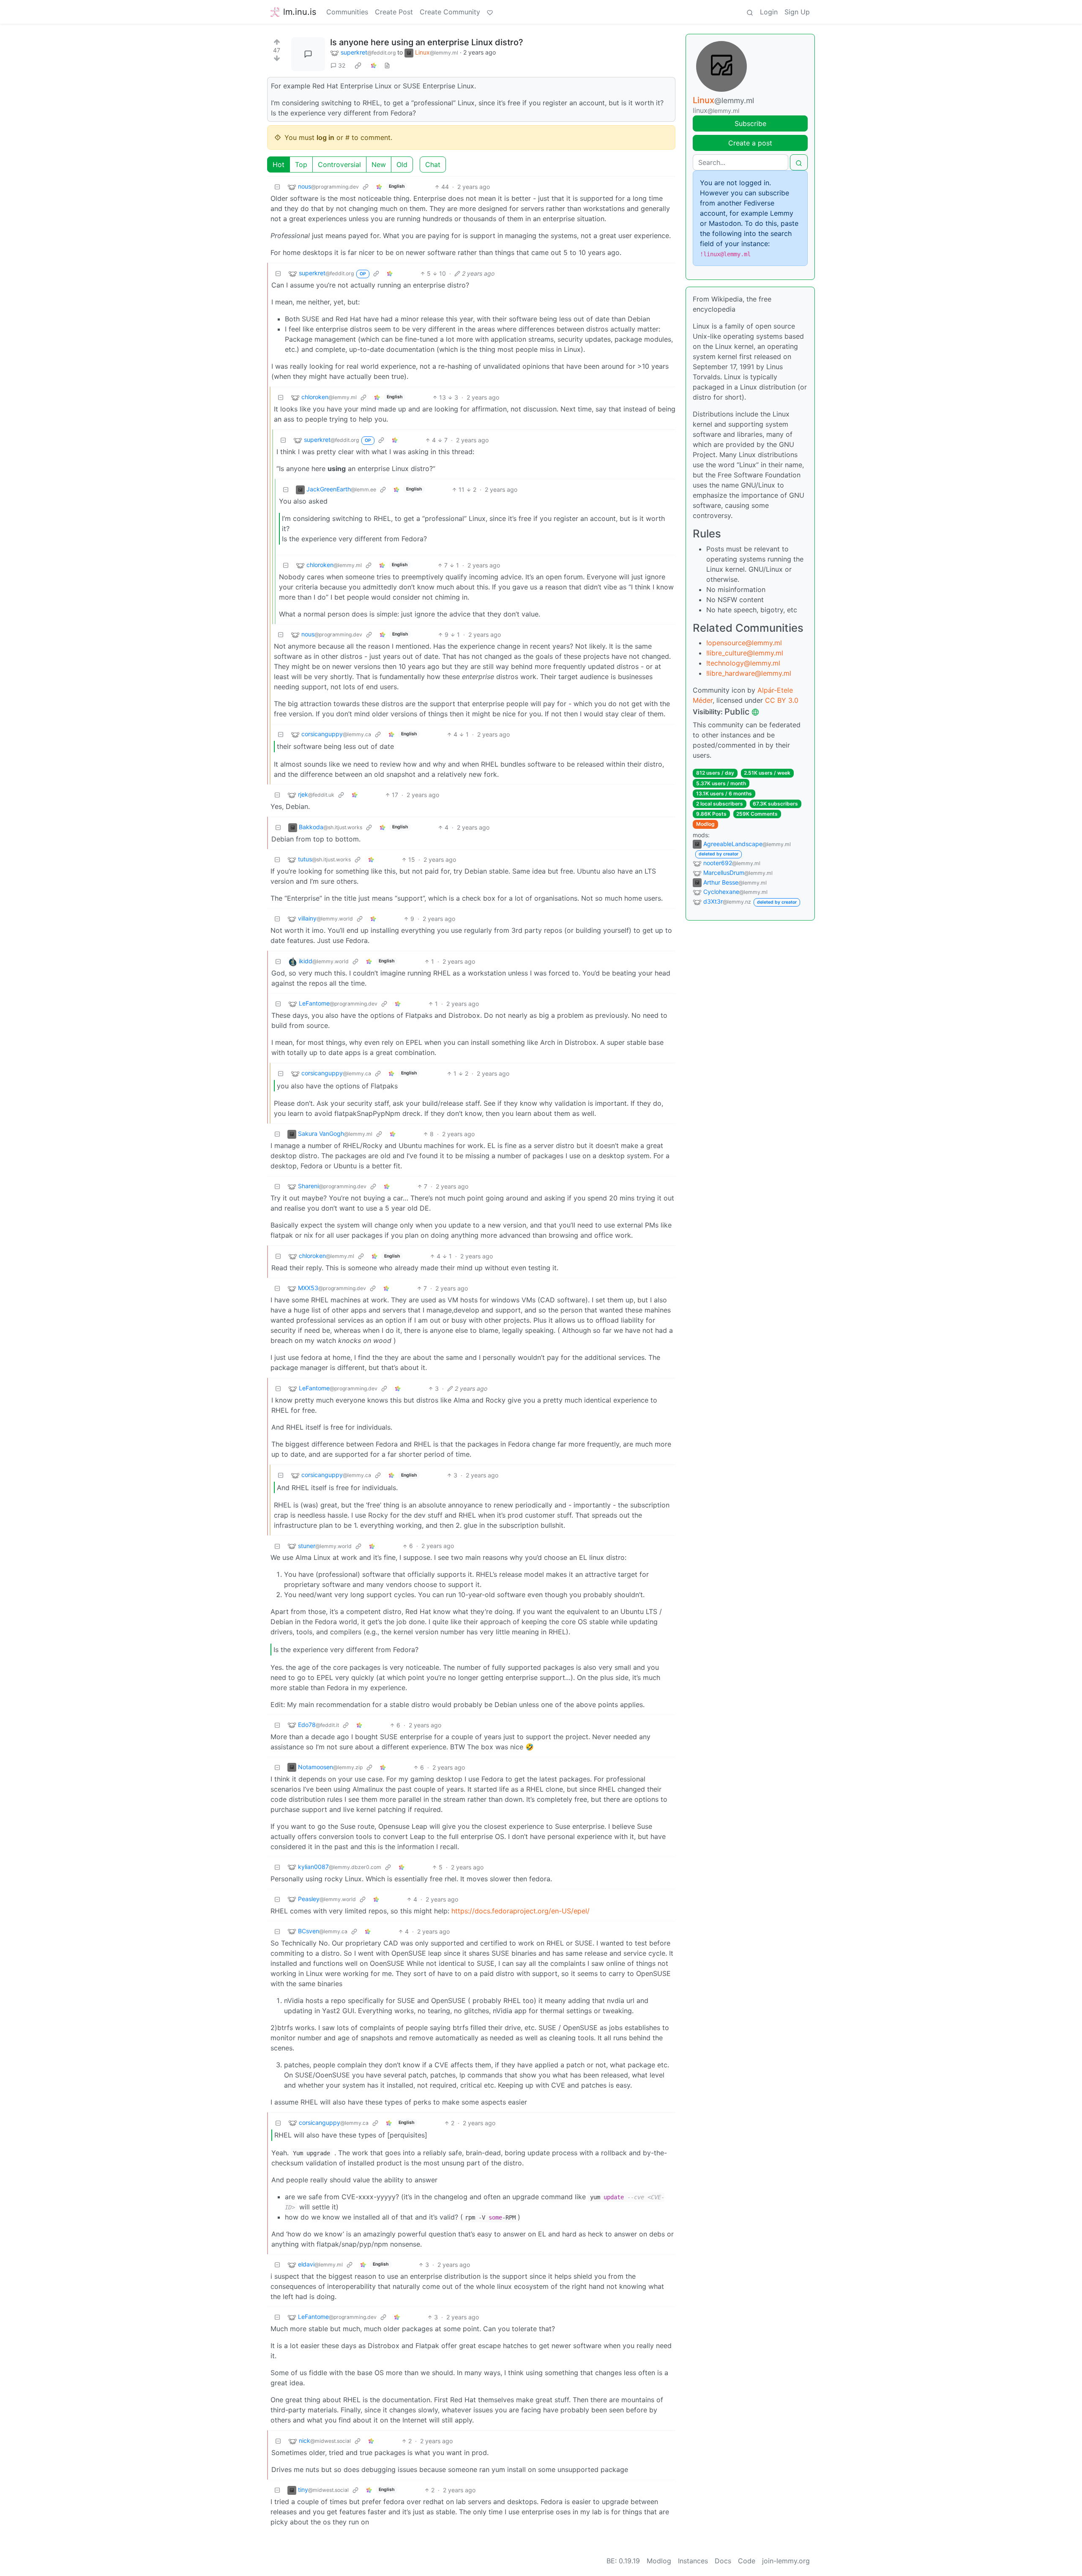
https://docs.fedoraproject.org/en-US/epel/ (521, 1911)
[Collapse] (277, 187)
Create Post (394, 12)
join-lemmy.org (786, 2561)
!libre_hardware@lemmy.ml (749, 673)
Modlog (705, 824)
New (379, 164)
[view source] (387, 65)
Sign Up (797, 12)
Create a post (750, 143)
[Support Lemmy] (490, 12)
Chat (433, 164)
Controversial (339, 164)
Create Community (450, 12)
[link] (358, 66)
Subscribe (750, 123)
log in (325, 137)
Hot (279, 164)
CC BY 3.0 (782, 700)
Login (769, 12)
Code (747, 2561)
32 (342, 65)
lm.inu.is (300, 12)
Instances (693, 2561)
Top (301, 164)
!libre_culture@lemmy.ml (745, 653)
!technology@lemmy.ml (743, 663)
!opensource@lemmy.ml (744, 643)
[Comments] (308, 54)
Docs (723, 2561)
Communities (347, 12)
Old (402, 164)
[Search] (750, 12)
